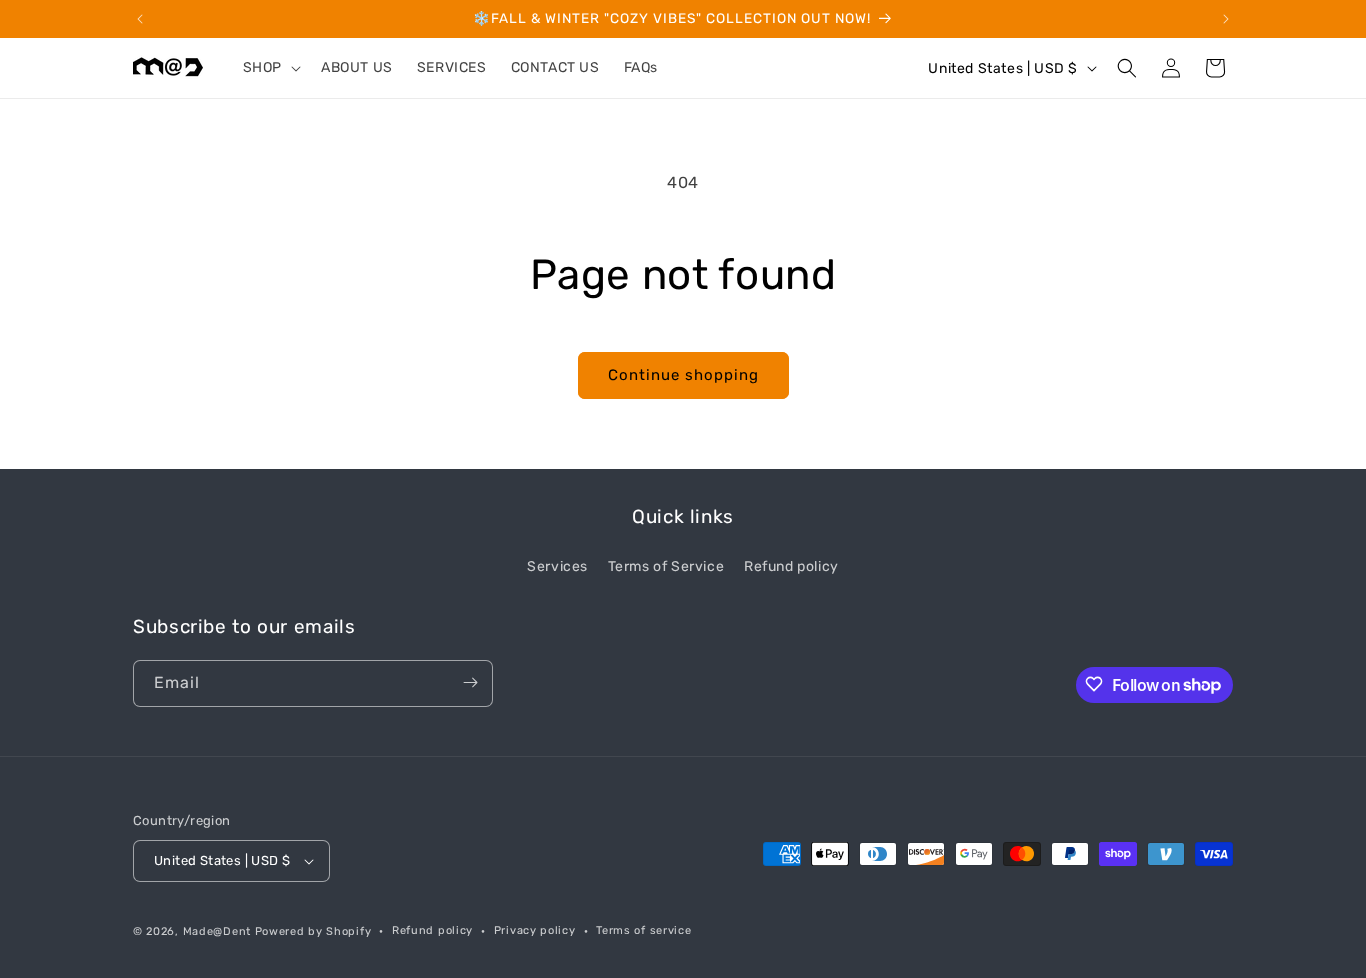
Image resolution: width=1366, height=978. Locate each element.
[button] (270, 68)
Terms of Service (666, 566)
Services (557, 566)
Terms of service (643, 930)
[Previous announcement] (140, 19)
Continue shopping (683, 375)
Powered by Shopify (313, 931)
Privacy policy (535, 930)
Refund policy (791, 566)
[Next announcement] (1226, 19)
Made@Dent (217, 931)
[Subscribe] (470, 682)
